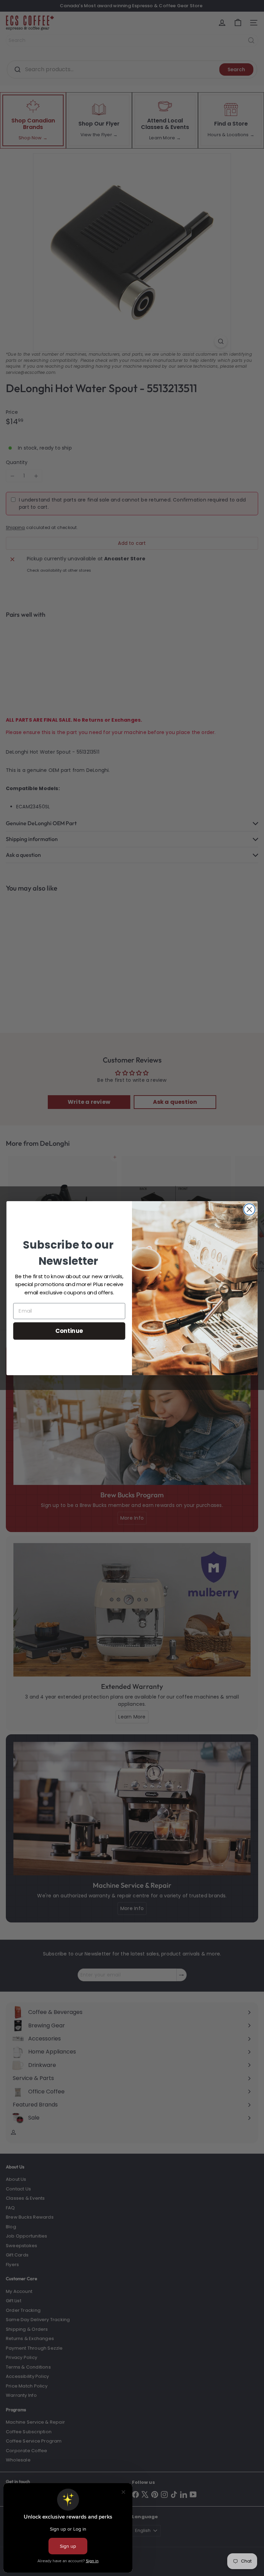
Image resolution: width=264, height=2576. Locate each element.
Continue (69, 1330)
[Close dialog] (249, 1209)
